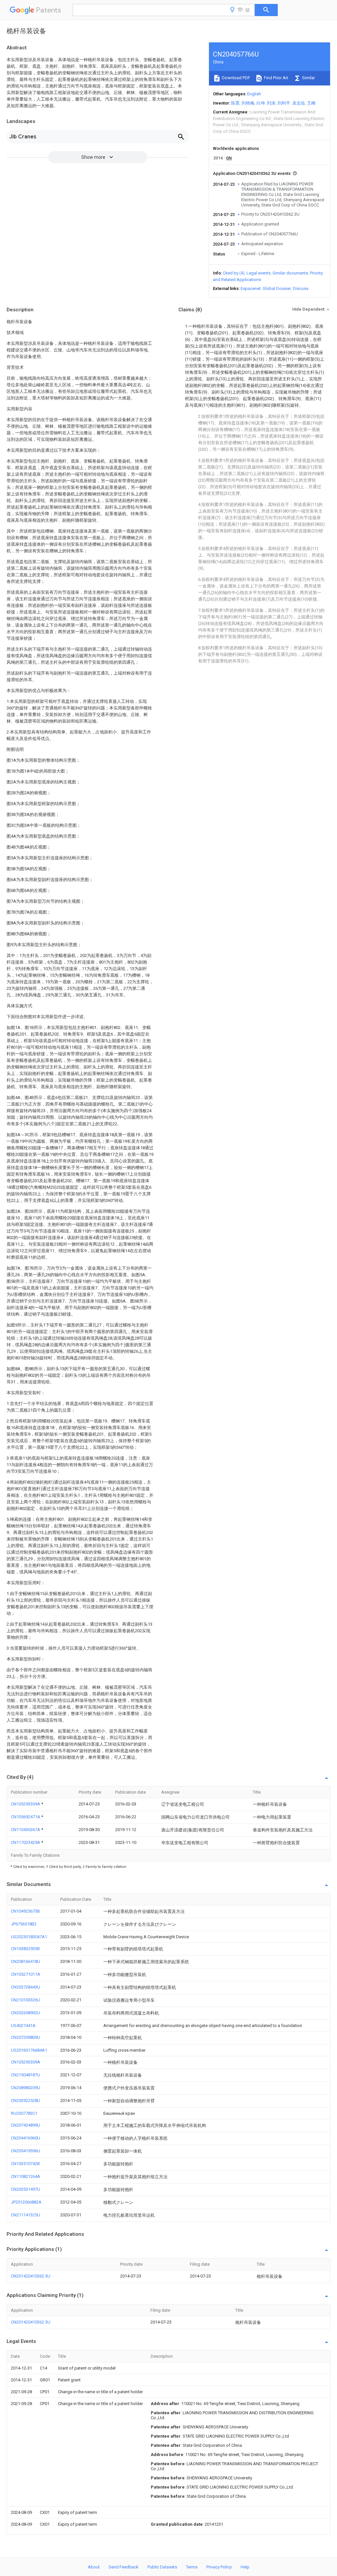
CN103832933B (25, 1949)
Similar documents (290, 273)
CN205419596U (26, 2151)
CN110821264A (26, 2176)
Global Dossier (277, 288)
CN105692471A (26, 1817)
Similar (308, 78)
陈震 (235, 103)
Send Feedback (124, 2567)
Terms (192, 2567)
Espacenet (251, 288)
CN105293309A (26, 1804)
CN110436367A (26, 1830)
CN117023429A (26, 1842)
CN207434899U (26, 2125)
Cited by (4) (234, 273)
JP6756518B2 (24, 1924)
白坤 (261, 103)
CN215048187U (26, 2075)
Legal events (259, 273)
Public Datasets (162, 2567)
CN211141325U (26, 2215)
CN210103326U (26, 2000)
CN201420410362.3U (31, 2276)
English (254, 94)
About (94, 2567)
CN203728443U (26, 1987)
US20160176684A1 (29, 2050)
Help (245, 2567)
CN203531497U (26, 2189)
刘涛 (271, 103)
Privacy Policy (219, 2567)
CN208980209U (26, 2088)
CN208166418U (26, 1961)
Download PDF (235, 78)
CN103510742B (25, 2164)
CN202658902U (26, 2013)
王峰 (311, 103)
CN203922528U (26, 2100)
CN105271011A (26, 1974)
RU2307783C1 (24, 2113)
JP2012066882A (26, 2202)
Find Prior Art (276, 78)
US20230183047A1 (29, 1937)
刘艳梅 (248, 103)
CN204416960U (26, 2138)
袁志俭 (299, 103)
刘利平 (284, 103)
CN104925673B (25, 1911)
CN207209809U (26, 2037)
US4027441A (23, 2026)
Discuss (301, 288)
